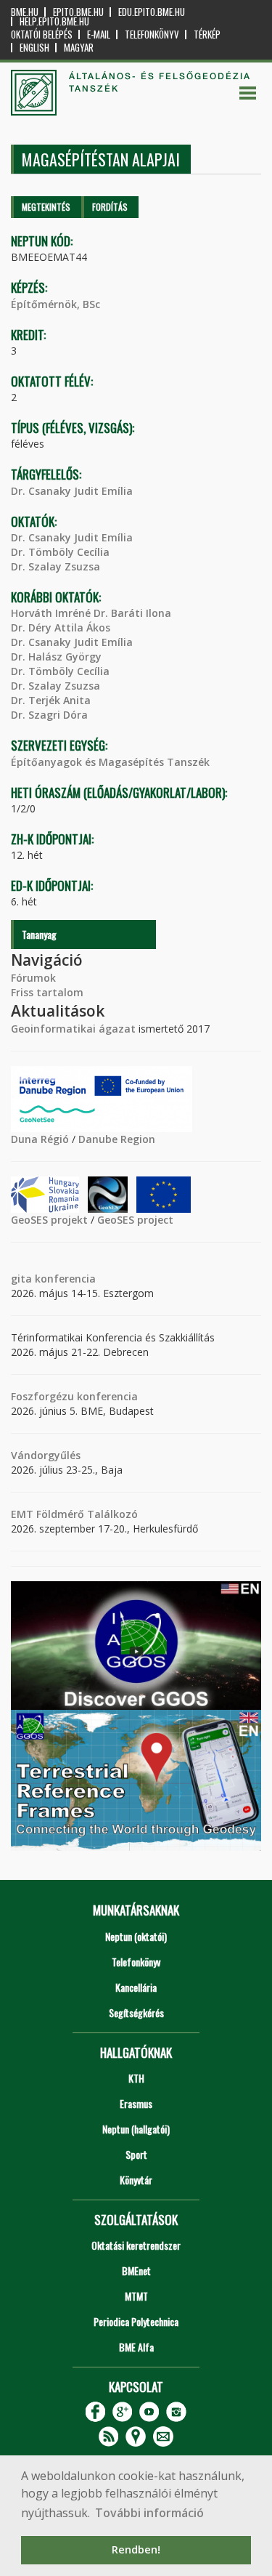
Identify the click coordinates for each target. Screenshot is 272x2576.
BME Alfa (136, 2347)
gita (21, 1279)
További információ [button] (149, 2513)
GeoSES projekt (49, 1220)
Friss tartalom (47, 992)
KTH (136, 2078)
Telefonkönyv (152, 35)
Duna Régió (40, 1139)
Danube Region (117, 1139)
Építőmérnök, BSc (55, 304)
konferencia (64, 1279)
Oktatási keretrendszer (136, 2245)
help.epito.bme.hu (54, 21)
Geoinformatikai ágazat (73, 1029)
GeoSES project (135, 1220)
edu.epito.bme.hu (152, 12)
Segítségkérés (136, 2012)
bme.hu (25, 12)
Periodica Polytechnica (136, 2321)
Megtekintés (46, 207)
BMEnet (136, 2270)
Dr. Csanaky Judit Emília (72, 491)
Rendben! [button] (136, 2549)
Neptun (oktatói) (136, 1936)
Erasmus (136, 2103)
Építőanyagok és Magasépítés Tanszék (110, 762)
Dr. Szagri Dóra (49, 715)
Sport (136, 2154)
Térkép (207, 35)
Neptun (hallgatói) (136, 2129)
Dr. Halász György (56, 657)
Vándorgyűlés (46, 1455)
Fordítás (110, 207)
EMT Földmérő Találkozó (74, 1514)
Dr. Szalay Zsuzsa (55, 566)
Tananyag (39, 934)
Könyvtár (136, 2180)
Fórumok (33, 978)
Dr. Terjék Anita (51, 700)
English (34, 48)
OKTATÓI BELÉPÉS (42, 35)
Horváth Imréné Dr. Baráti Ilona (91, 613)
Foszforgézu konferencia (74, 1396)
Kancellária (136, 1987)
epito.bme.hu (78, 12)
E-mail (99, 35)
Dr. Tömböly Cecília (60, 552)
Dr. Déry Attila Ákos (61, 627)
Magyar (79, 48)
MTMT (136, 2296)
